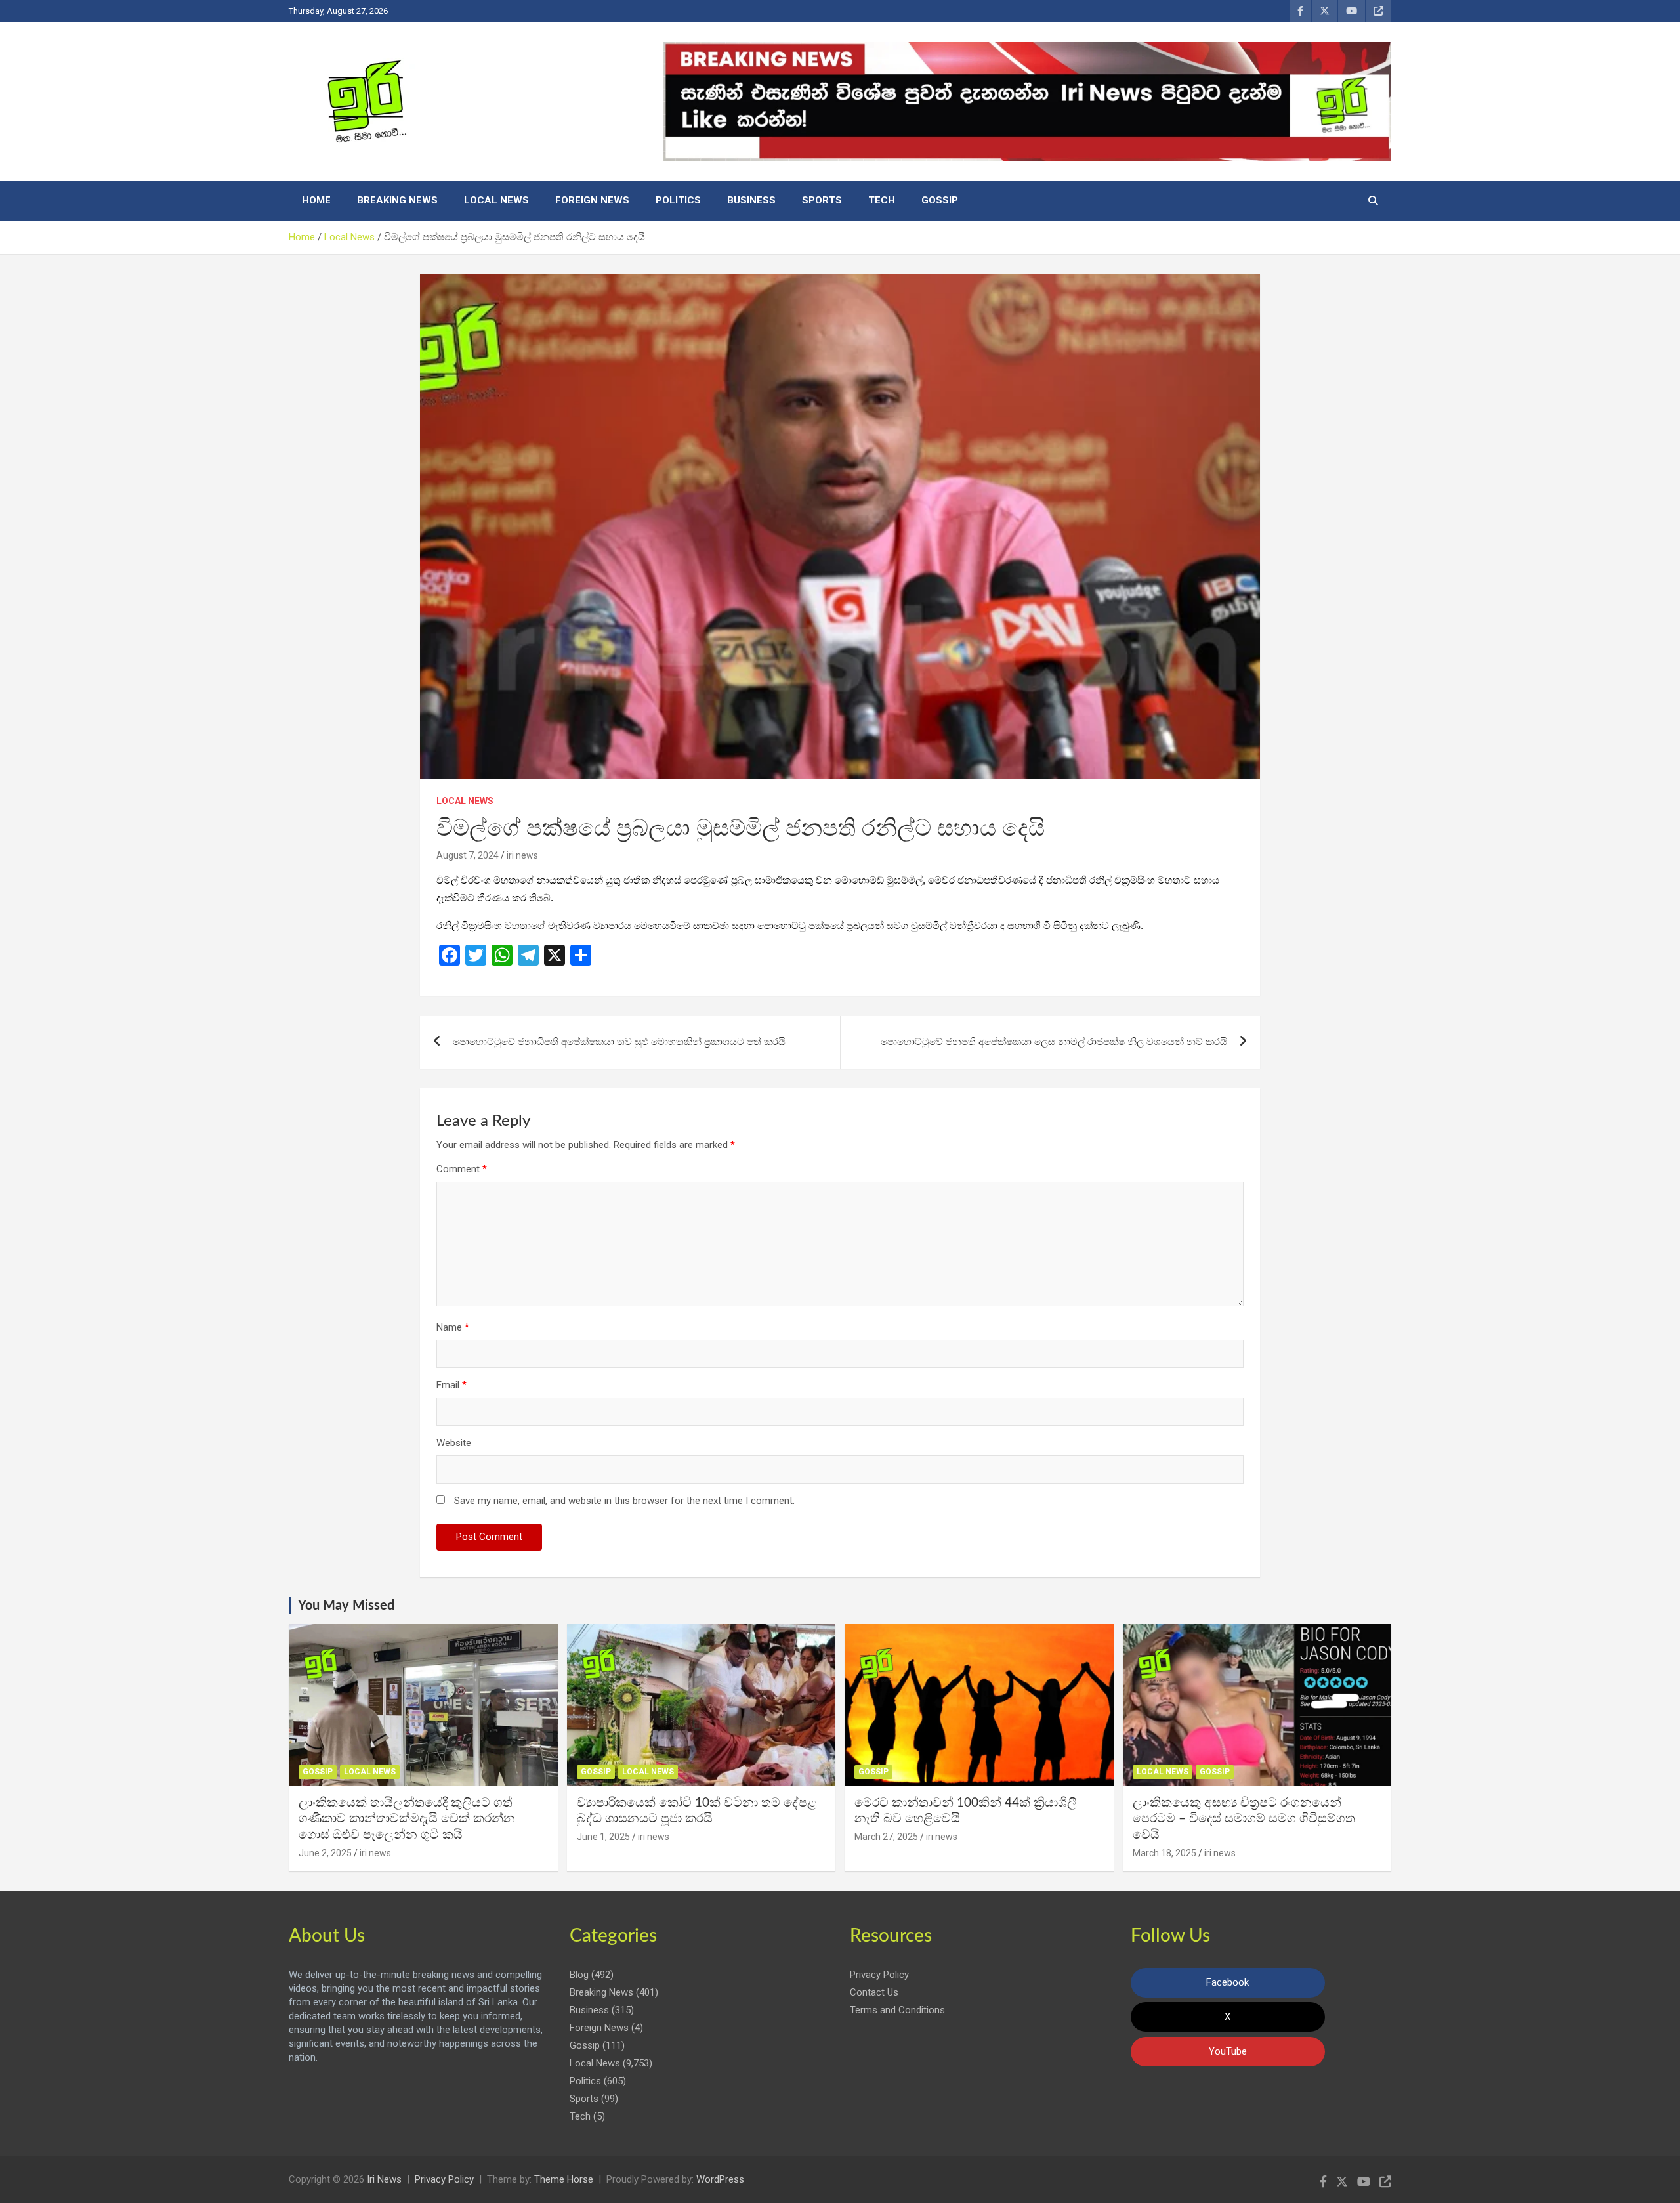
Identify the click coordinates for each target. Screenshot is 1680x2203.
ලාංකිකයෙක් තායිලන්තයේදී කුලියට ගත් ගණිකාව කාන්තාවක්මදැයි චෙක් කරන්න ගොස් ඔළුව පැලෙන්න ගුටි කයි (407, 1819)
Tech (882, 200)
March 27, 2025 (886, 1837)
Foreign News (592, 200)
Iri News (384, 2179)
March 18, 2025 (1165, 1853)
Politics (678, 200)
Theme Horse (564, 2179)
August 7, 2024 (468, 855)
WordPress (720, 2179)
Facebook (1228, 1982)
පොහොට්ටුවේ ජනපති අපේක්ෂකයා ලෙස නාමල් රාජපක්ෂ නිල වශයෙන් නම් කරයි (1054, 1042)
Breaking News (397, 200)
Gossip (940, 200)
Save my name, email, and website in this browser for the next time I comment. (624, 1501)
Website (454, 1443)
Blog (579, 1975)
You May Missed (346, 1606)
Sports (822, 200)
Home (316, 200)
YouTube (1228, 2051)
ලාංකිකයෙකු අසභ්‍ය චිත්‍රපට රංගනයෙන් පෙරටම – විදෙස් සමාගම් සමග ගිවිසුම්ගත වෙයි (1244, 1819)
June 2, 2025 (325, 1853)
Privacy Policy (879, 1975)
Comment (462, 1169)
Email (451, 1385)
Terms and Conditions (897, 2010)
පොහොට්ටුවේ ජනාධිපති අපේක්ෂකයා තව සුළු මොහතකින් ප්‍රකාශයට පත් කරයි (619, 1042)
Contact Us (874, 1992)
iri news (522, 855)
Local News (496, 200)
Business (751, 200)
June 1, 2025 (603, 1837)
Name (453, 1327)
